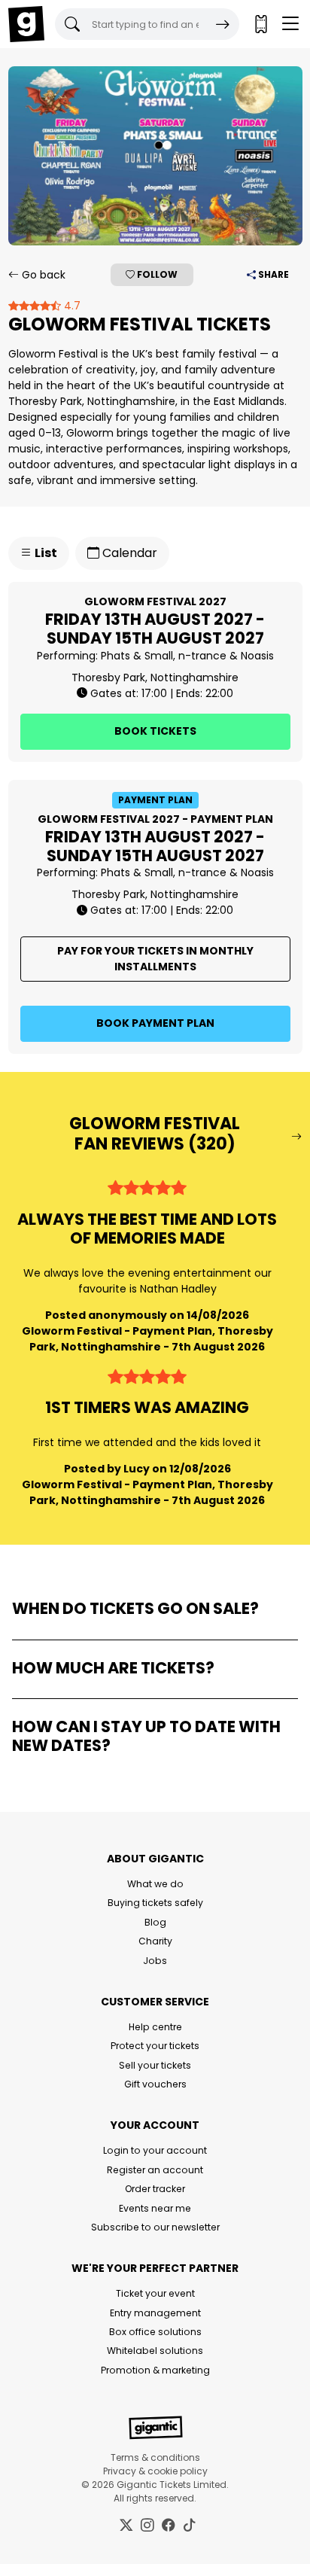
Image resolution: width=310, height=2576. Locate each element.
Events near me (155, 2208)
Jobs (155, 1961)
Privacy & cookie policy (155, 2471)
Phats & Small (137, 656)
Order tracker (155, 2189)
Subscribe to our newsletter (155, 2227)
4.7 (71, 306)
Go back (42, 275)
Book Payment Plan (155, 1023)
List (45, 553)
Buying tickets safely (155, 1903)
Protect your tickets (155, 2046)
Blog (155, 1922)
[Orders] (260, 24)
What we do (155, 1884)
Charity (155, 1941)
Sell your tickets (155, 2065)
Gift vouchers (155, 2084)
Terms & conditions (155, 2457)
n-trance (202, 656)
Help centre (155, 2027)
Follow (156, 274)
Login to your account (155, 2150)
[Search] (223, 24)
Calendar (128, 553)
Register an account (155, 2170)
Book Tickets (155, 731)
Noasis (257, 656)
